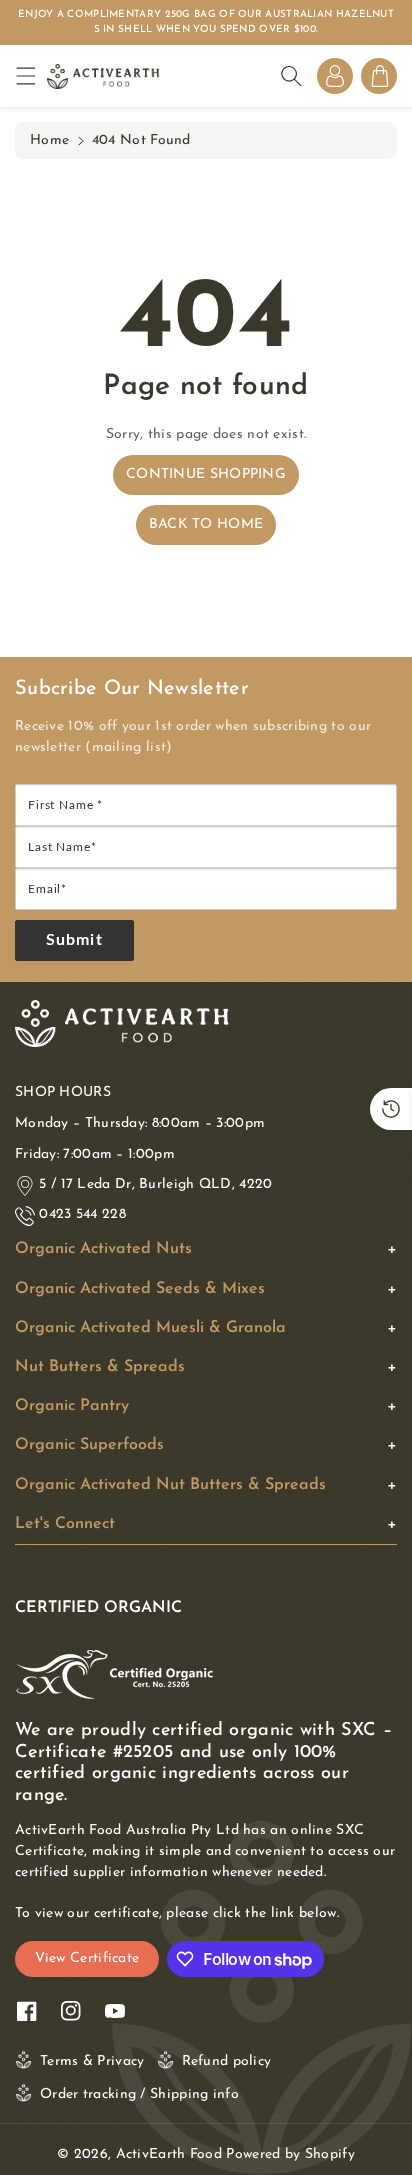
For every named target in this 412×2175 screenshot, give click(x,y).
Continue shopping (206, 474)
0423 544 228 (82, 1214)
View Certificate (87, 1958)
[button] (31, 76)
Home (49, 140)
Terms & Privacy (92, 2061)
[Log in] (335, 76)
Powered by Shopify (290, 2154)
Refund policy (227, 2061)
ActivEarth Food (169, 2154)
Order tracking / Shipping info (139, 2094)
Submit (74, 940)
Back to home (206, 524)
